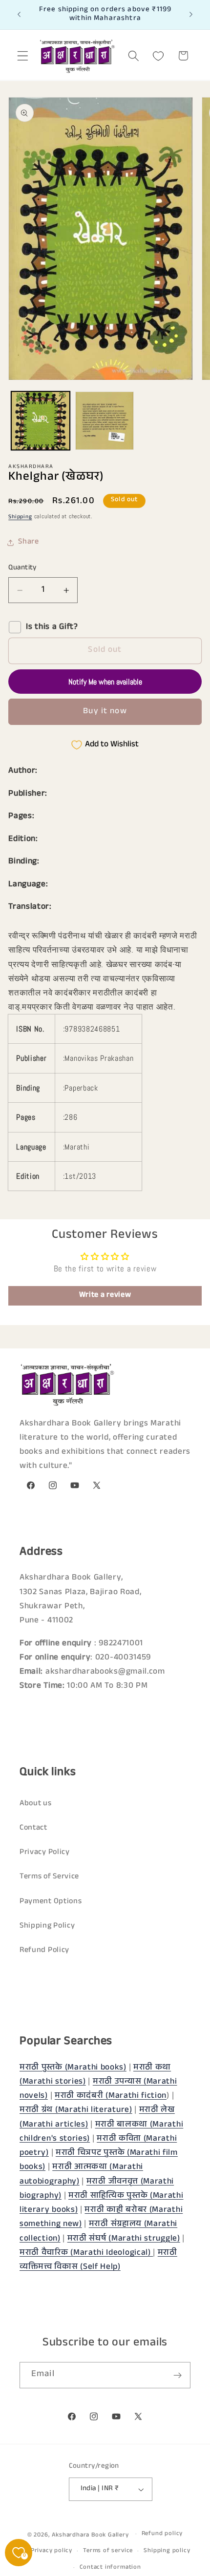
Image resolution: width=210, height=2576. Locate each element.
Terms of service (108, 2551)
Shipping (20, 517)
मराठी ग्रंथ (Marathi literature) (76, 2111)
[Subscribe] (178, 2375)
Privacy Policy (45, 1853)
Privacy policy (52, 2551)
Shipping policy (167, 2551)
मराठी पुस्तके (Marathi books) (73, 2068)
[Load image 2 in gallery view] (105, 421)
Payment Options (51, 1902)
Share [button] (28, 542)
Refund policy (162, 2534)
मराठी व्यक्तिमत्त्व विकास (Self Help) (98, 2261)
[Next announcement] (191, 15)
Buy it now (105, 712)
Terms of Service (49, 1877)
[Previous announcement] (19, 15)
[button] (23, 56)
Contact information (110, 2568)
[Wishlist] (158, 56)
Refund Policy (44, 1951)
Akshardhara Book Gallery (90, 2535)
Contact (33, 1828)
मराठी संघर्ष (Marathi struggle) (124, 2239)
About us (36, 1804)
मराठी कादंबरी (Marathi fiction (111, 2097)
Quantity (22, 568)
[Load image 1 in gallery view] (41, 421)
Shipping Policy (47, 1926)
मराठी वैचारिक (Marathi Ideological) (86, 2254)
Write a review (105, 1296)
